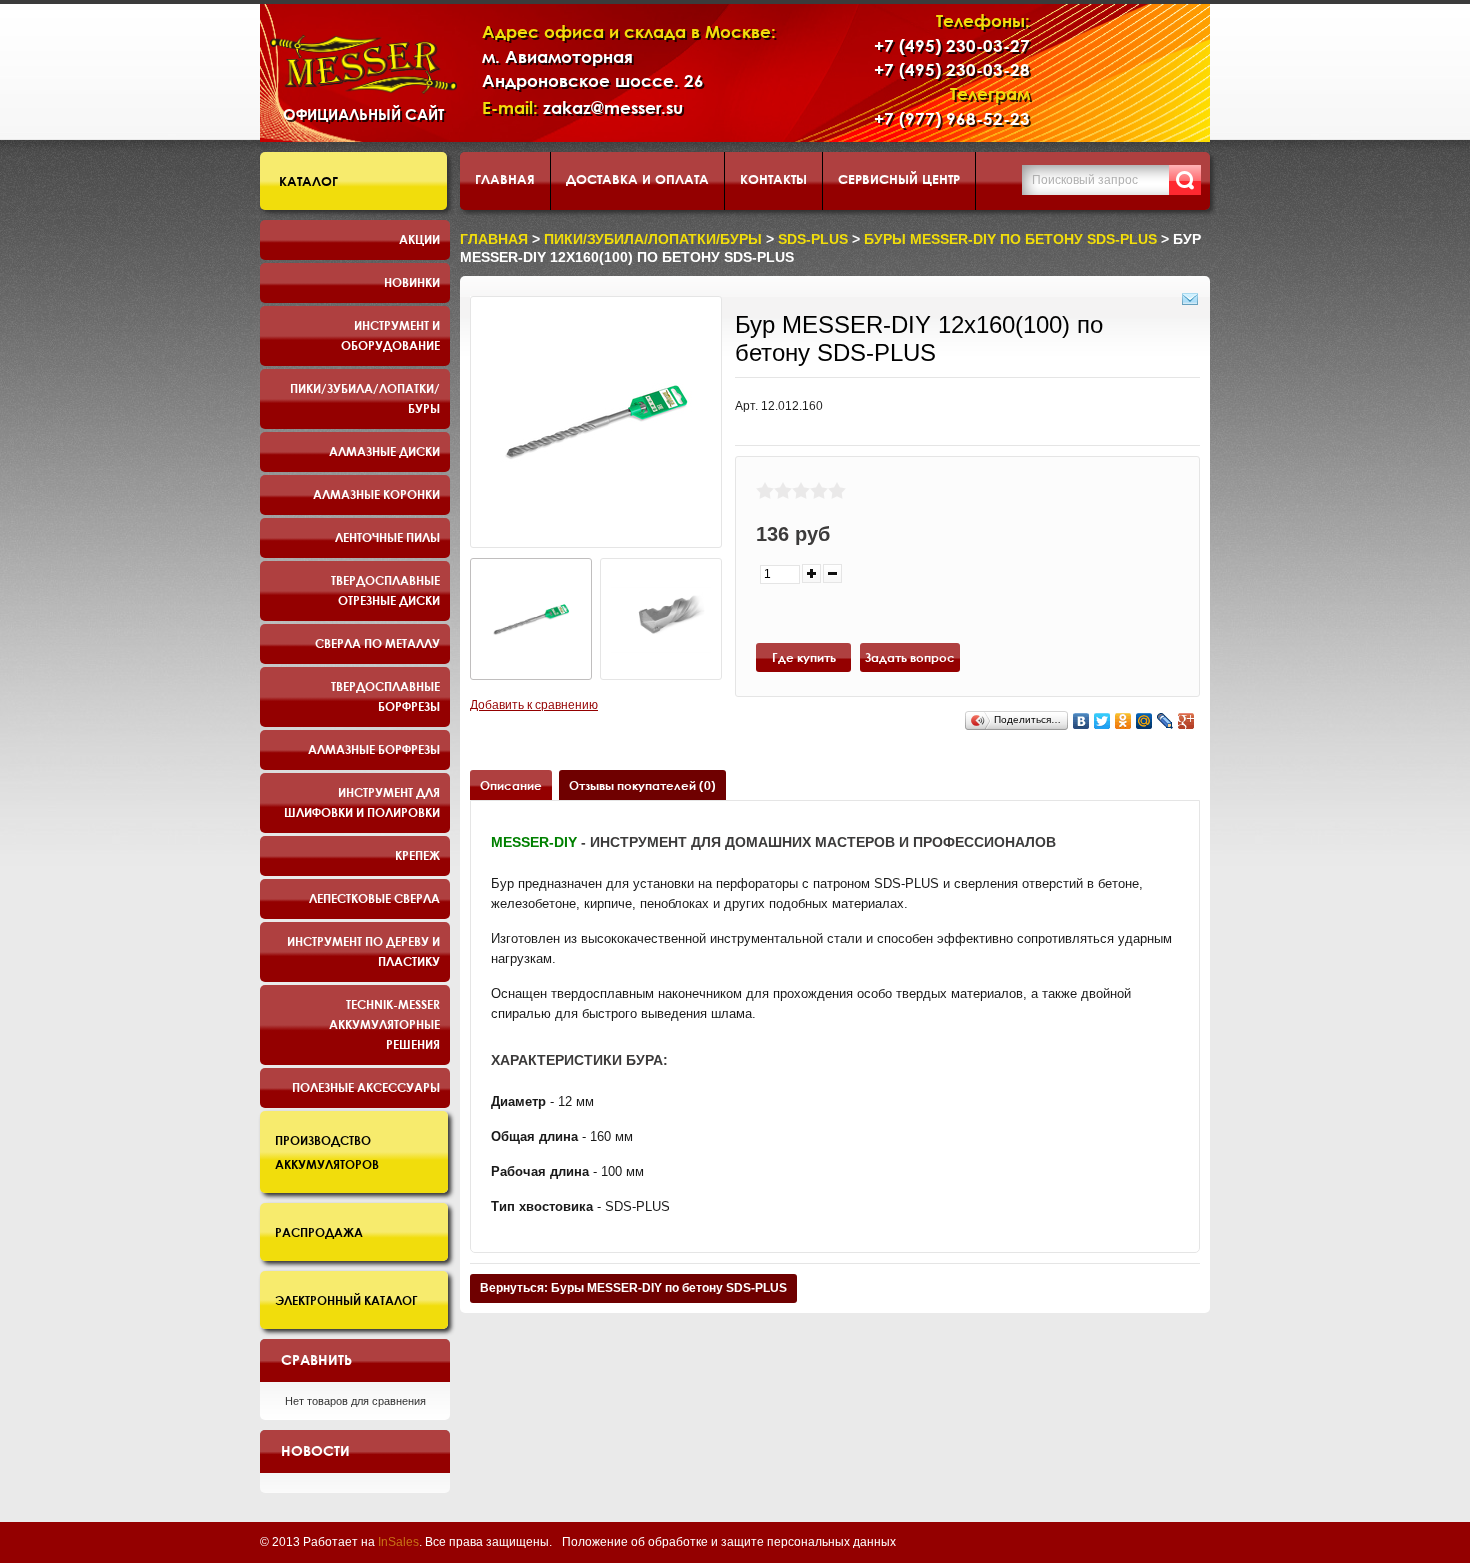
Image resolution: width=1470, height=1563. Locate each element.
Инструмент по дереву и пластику (363, 951)
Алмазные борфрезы (374, 749)
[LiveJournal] (1165, 721)
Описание (511, 785)
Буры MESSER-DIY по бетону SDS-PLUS (1010, 239)
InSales (398, 1542)
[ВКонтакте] (1081, 721)
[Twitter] (1102, 721)
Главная (505, 179)
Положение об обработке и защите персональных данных (729, 1542)
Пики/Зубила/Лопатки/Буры (365, 398)
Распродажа (319, 1232)
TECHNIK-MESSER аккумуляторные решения (384, 1024)
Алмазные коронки (376, 494)
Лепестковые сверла (374, 898)
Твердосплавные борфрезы (385, 696)
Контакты (773, 179)
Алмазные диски (384, 451)
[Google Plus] (1186, 721)
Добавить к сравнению (534, 705)
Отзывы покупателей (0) (642, 785)
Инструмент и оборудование (390, 335)
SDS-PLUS (813, 239)
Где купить (804, 657)
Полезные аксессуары (366, 1087)
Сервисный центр (899, 179)
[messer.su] (363, 64)
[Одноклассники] (1123, 721)
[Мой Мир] (1144, 721)
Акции (419, 239)
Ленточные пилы (387, 537)
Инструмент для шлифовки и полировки (362, 802)
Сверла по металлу (377, 643)
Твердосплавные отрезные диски (385, 590)
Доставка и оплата (637, 179)
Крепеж (417, 855)
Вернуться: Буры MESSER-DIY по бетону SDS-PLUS (633, 1288)
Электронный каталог (346, 1300)
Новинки (412, 282)
